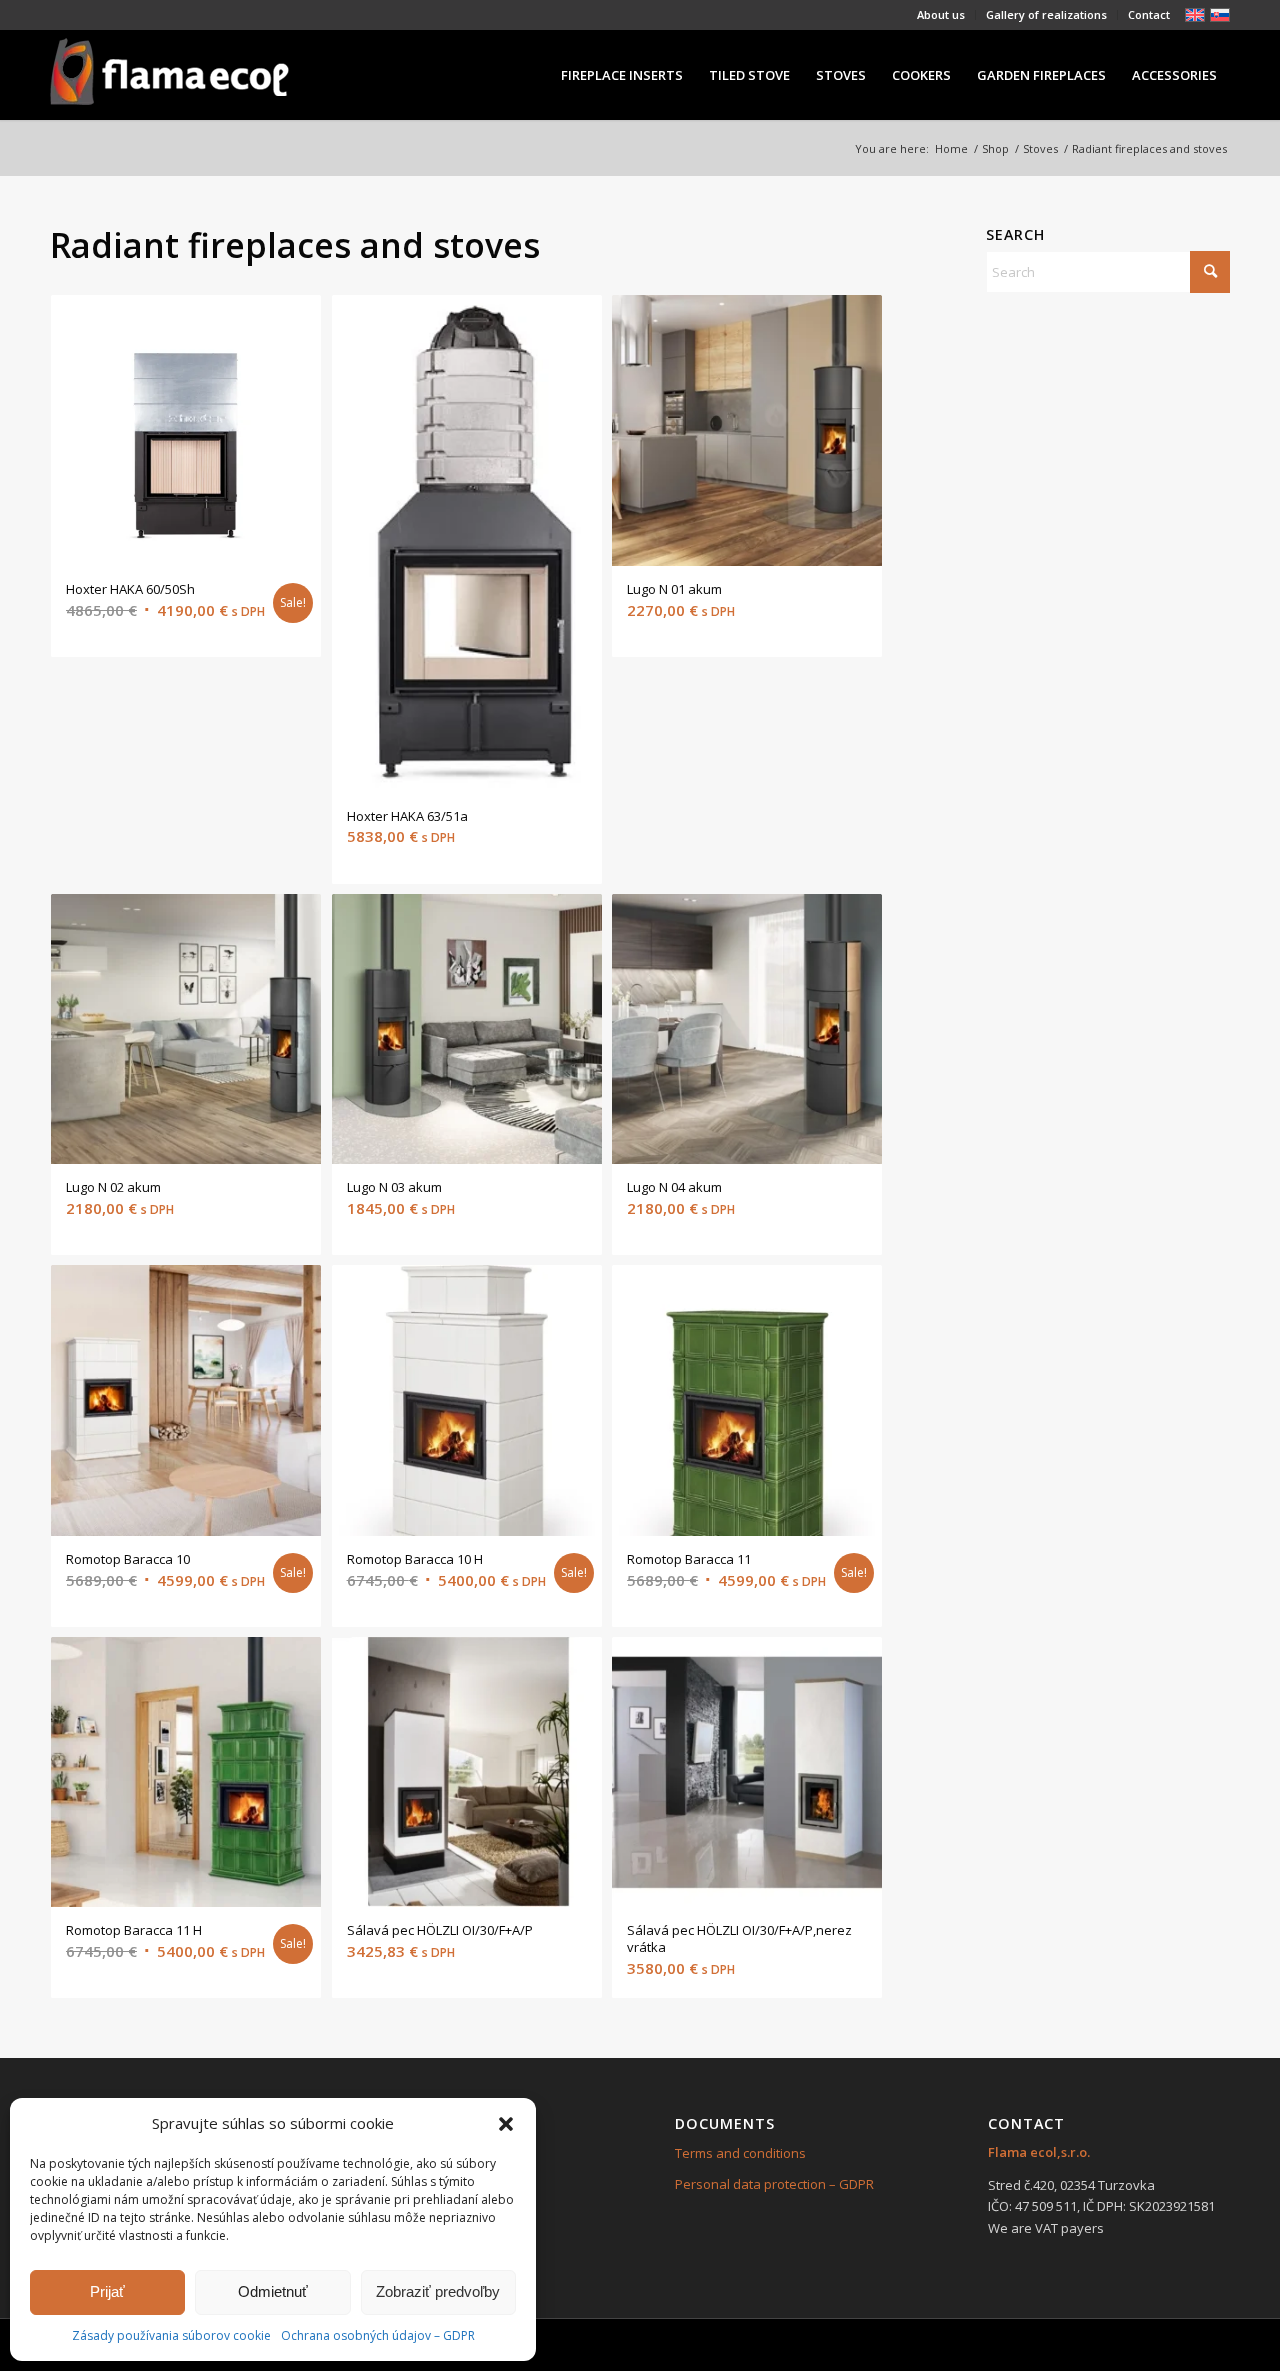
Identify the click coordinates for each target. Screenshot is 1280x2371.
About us (941, 14)
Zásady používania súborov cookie (171, 2335)
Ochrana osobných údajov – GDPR (378, 2335)
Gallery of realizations (1046, 14)
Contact (1149, 14)
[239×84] (169, 75)
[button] (506, 2124)
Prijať (107, 2291)
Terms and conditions (740, 2153)
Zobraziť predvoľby (438, 2291)
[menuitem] (941, 15)
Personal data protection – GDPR (774, 2184)
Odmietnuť (273, 2291)
